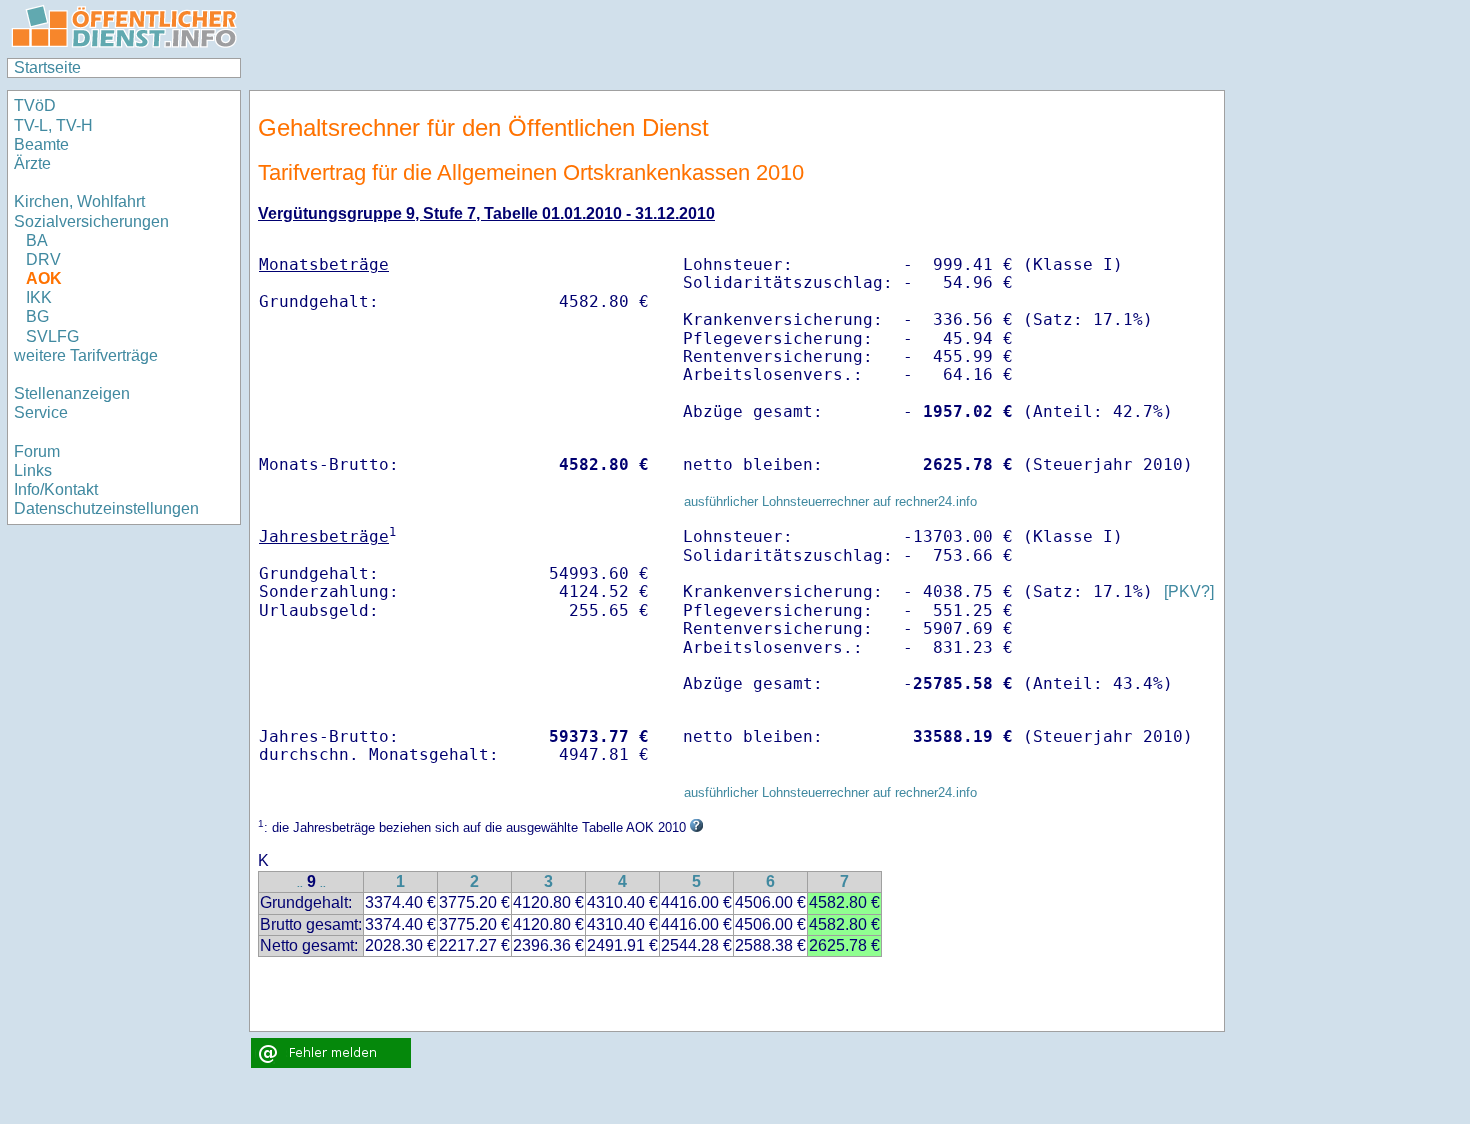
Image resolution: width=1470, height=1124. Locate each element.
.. (300, 883)
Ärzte (32, 163)
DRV (43, 259)
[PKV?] (1189, 591)
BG (37, 316)
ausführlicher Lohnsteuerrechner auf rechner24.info (830, 501)
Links (33, 470)
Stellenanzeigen (72, 393)
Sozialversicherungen (91, 221)
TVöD (35, 105)
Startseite (47, 67)
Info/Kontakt (56, 489)
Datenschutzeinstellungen (106, 508)
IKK (39, 297)
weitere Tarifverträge (86, 355)
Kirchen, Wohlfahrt (79, 201)
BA (37, 240)
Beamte (41, 144)
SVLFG (52, 336)
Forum (37, 451)
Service (41, 412)
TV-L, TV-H (53, 125)
